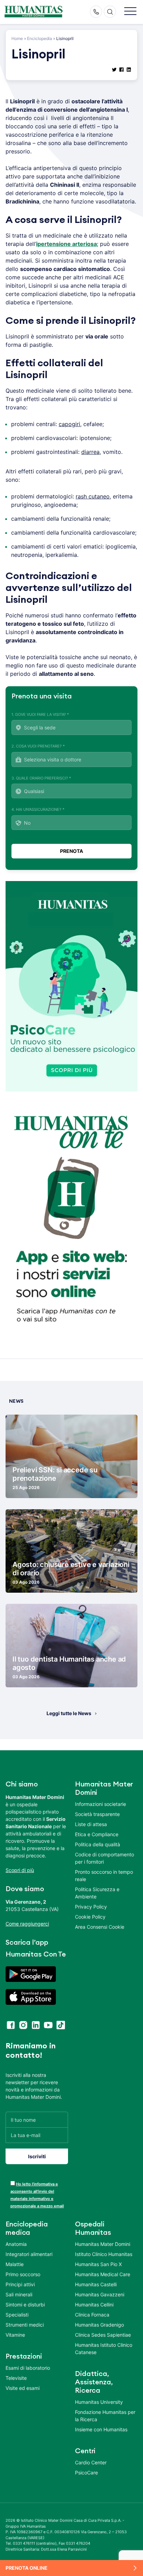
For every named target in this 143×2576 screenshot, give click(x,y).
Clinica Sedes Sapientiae (103, 2335)
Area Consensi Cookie (100, 1927)
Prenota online (27, 2568)
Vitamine (15, 2335)
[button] (130, 12)
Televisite (16, 2378)
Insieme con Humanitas (101, 2429)
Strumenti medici (25, 2325)
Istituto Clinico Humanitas (104, 2254)
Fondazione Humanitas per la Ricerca (105, 2416)
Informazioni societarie (100, 1804)
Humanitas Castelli (96, 2284)
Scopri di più (20, 1870)
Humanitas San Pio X (98, 2264)
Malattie (15, 2264)
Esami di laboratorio (28, 2368)
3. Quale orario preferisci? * (41, 778)
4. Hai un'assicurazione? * (38, 809)
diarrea (90, 452)
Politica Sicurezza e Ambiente (97, 1893)
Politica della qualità (98, 1844)
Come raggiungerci (27, 1924)
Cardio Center (91, 2462)
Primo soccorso (23, 2274)
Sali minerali (19, 2294)
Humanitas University (99, 2402)
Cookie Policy (90, 1917)
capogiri (69, 424)
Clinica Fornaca (92, 2315)
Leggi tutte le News (69, 1713)
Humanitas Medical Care (103, 2274)
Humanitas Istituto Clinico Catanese (104, 2349)
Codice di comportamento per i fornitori (104, 1858)
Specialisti (17, 2315)
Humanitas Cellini (94, 2305)
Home (17, 38)
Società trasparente (97, 1814)
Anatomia (16, 2244)
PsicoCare (86, 2473)
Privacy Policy (91, 1907)
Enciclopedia (40, 38)
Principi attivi (20, 2284)
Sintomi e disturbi (25, 2305)
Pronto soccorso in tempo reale (104, 1875)
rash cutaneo (93, 496)
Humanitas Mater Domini (103, 2244)
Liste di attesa (91, 1824)
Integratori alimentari (29, 2254)
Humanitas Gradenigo (99, 2325)
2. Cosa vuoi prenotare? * (38, 746)
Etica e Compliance (97, 1834)
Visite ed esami (23, 2388)
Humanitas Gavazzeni (100, 2294)
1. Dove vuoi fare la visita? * (40, 714)
